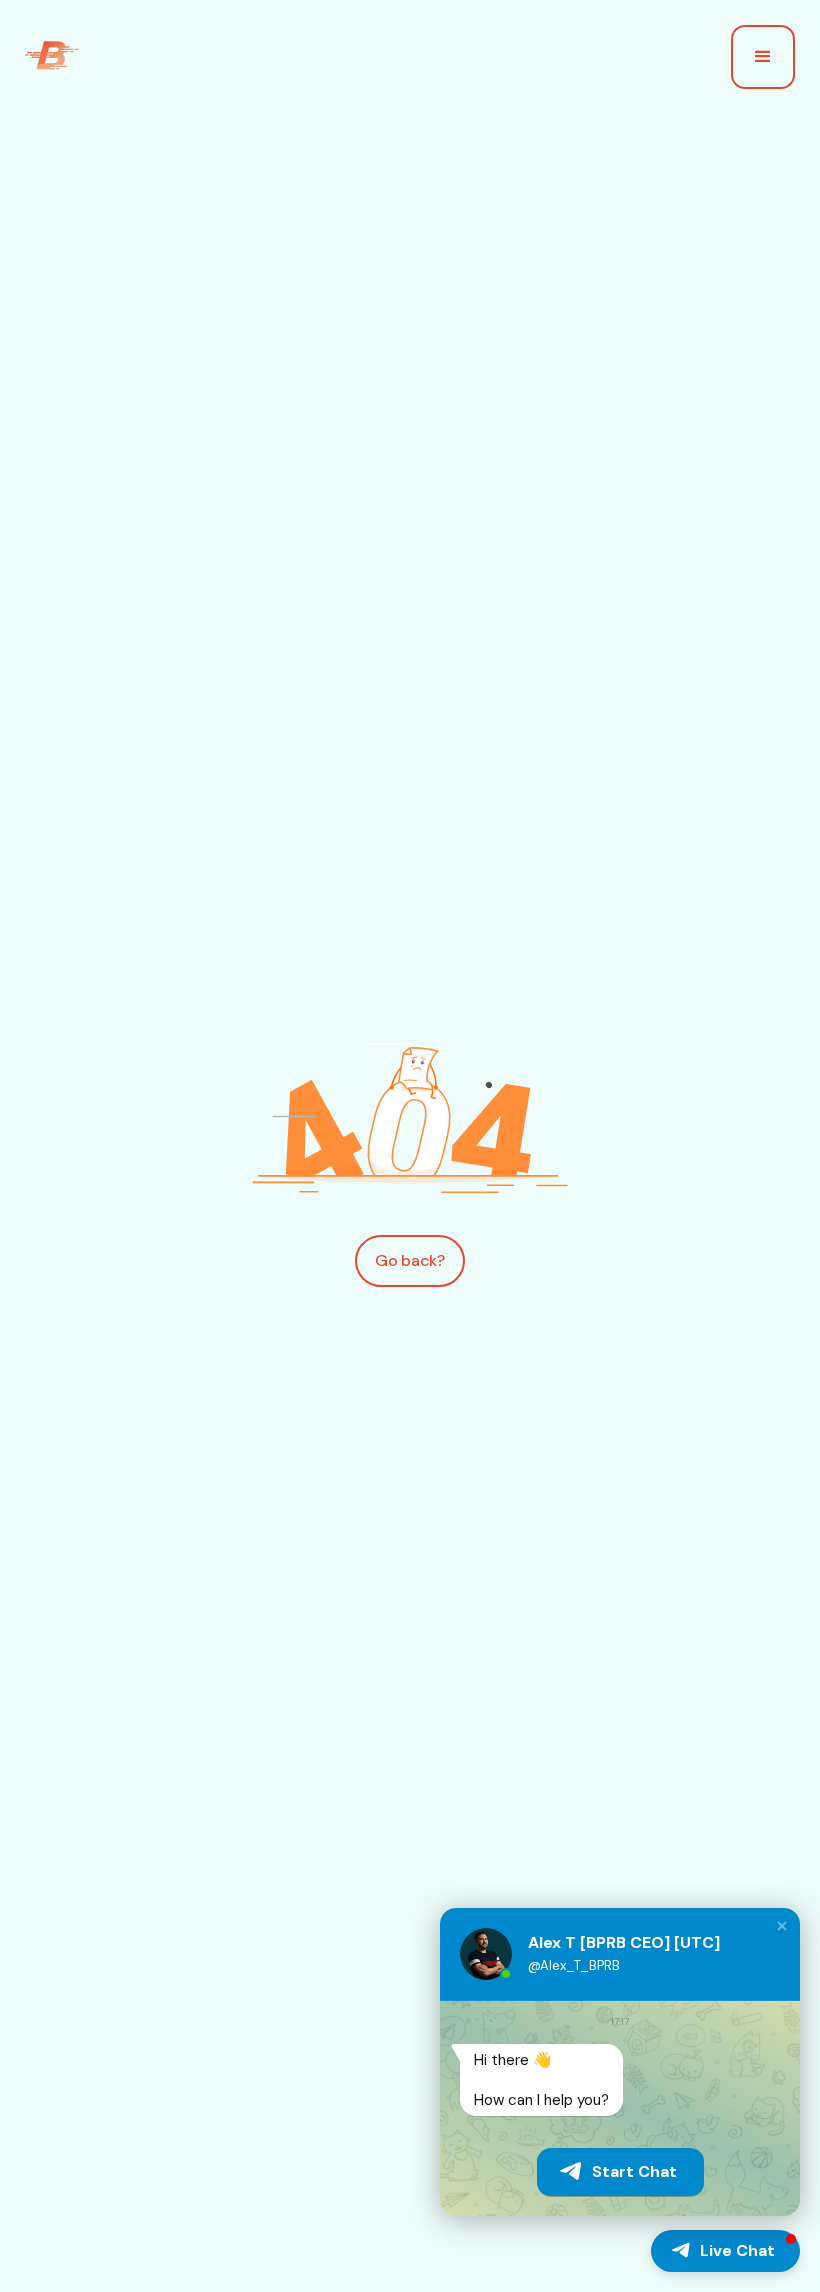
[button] (763, 57)
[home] (52, 57)
